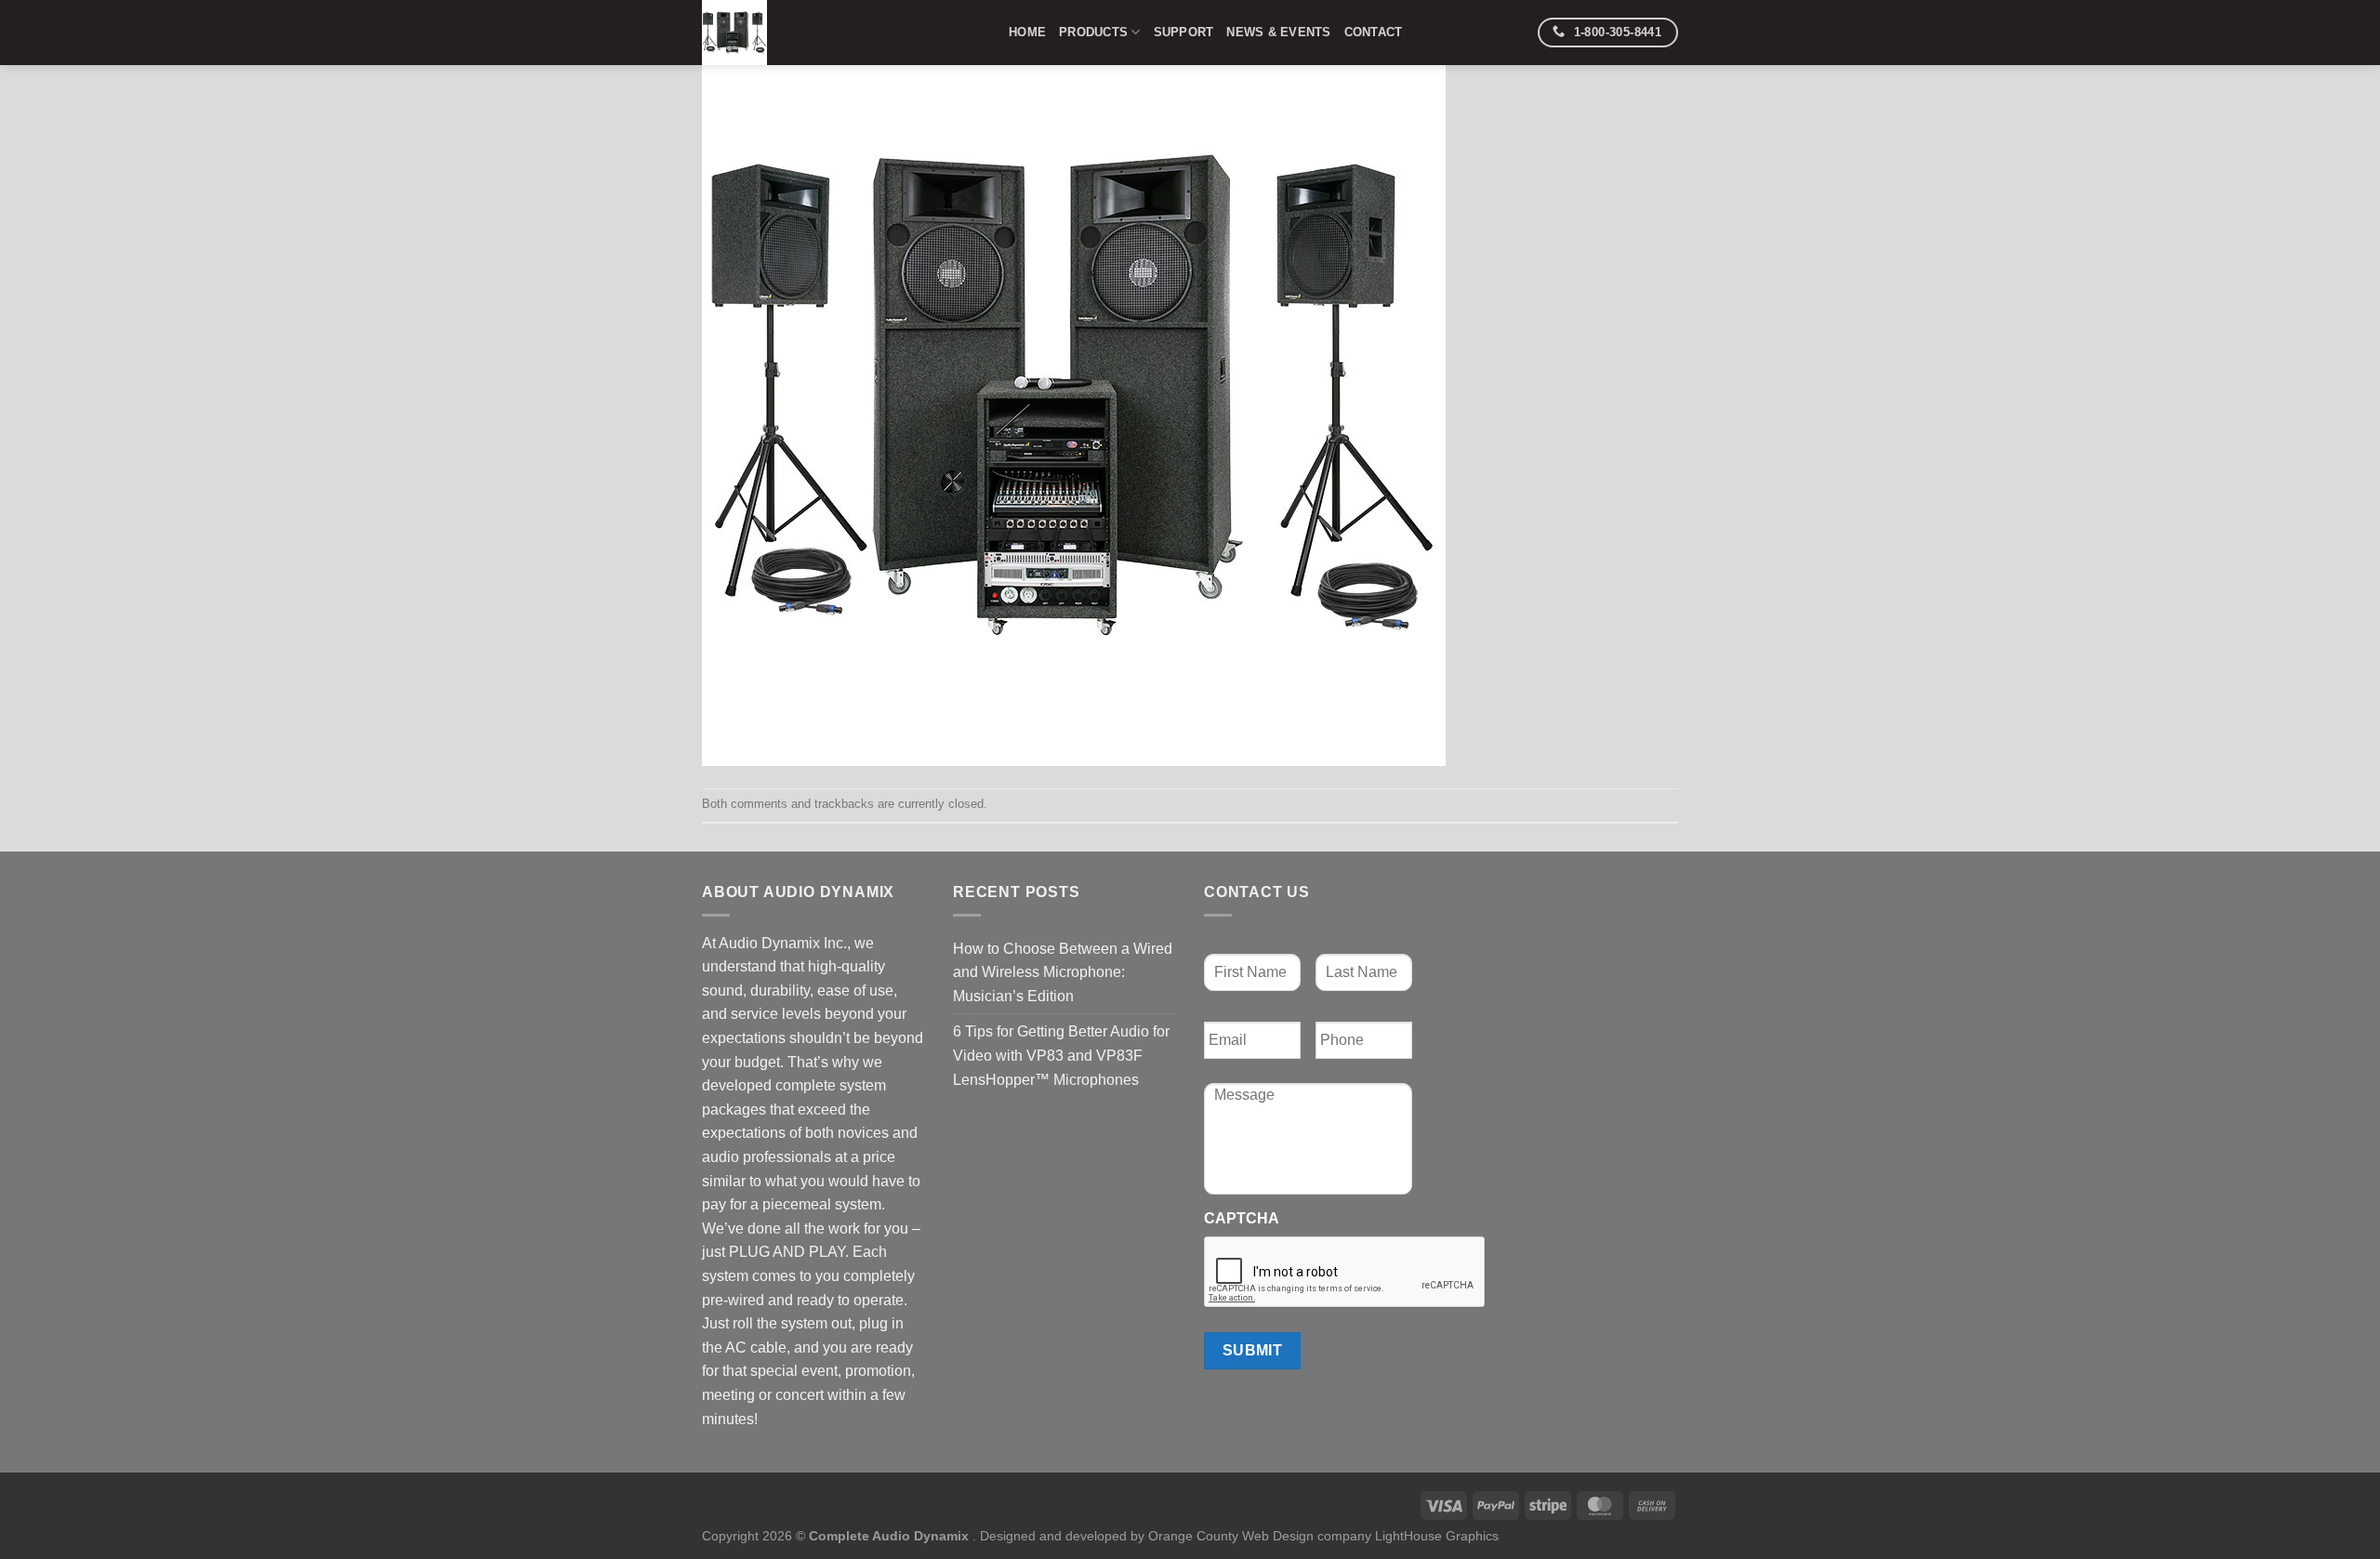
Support (1184, 32)
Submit (1253, 1350)
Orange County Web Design (1231, 1536)
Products (1093, 32)
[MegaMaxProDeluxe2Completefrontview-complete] (1074, 393)
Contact (1374, 32)
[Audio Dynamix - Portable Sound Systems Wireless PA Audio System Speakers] (841, 33)
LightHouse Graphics (1437, 1536)
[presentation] (1345, 1273)
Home (1027, 32)
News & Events (1278, 32)
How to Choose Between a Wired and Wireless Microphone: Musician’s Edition (1063, 972)
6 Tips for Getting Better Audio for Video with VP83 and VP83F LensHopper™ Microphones (1061, 1055)
